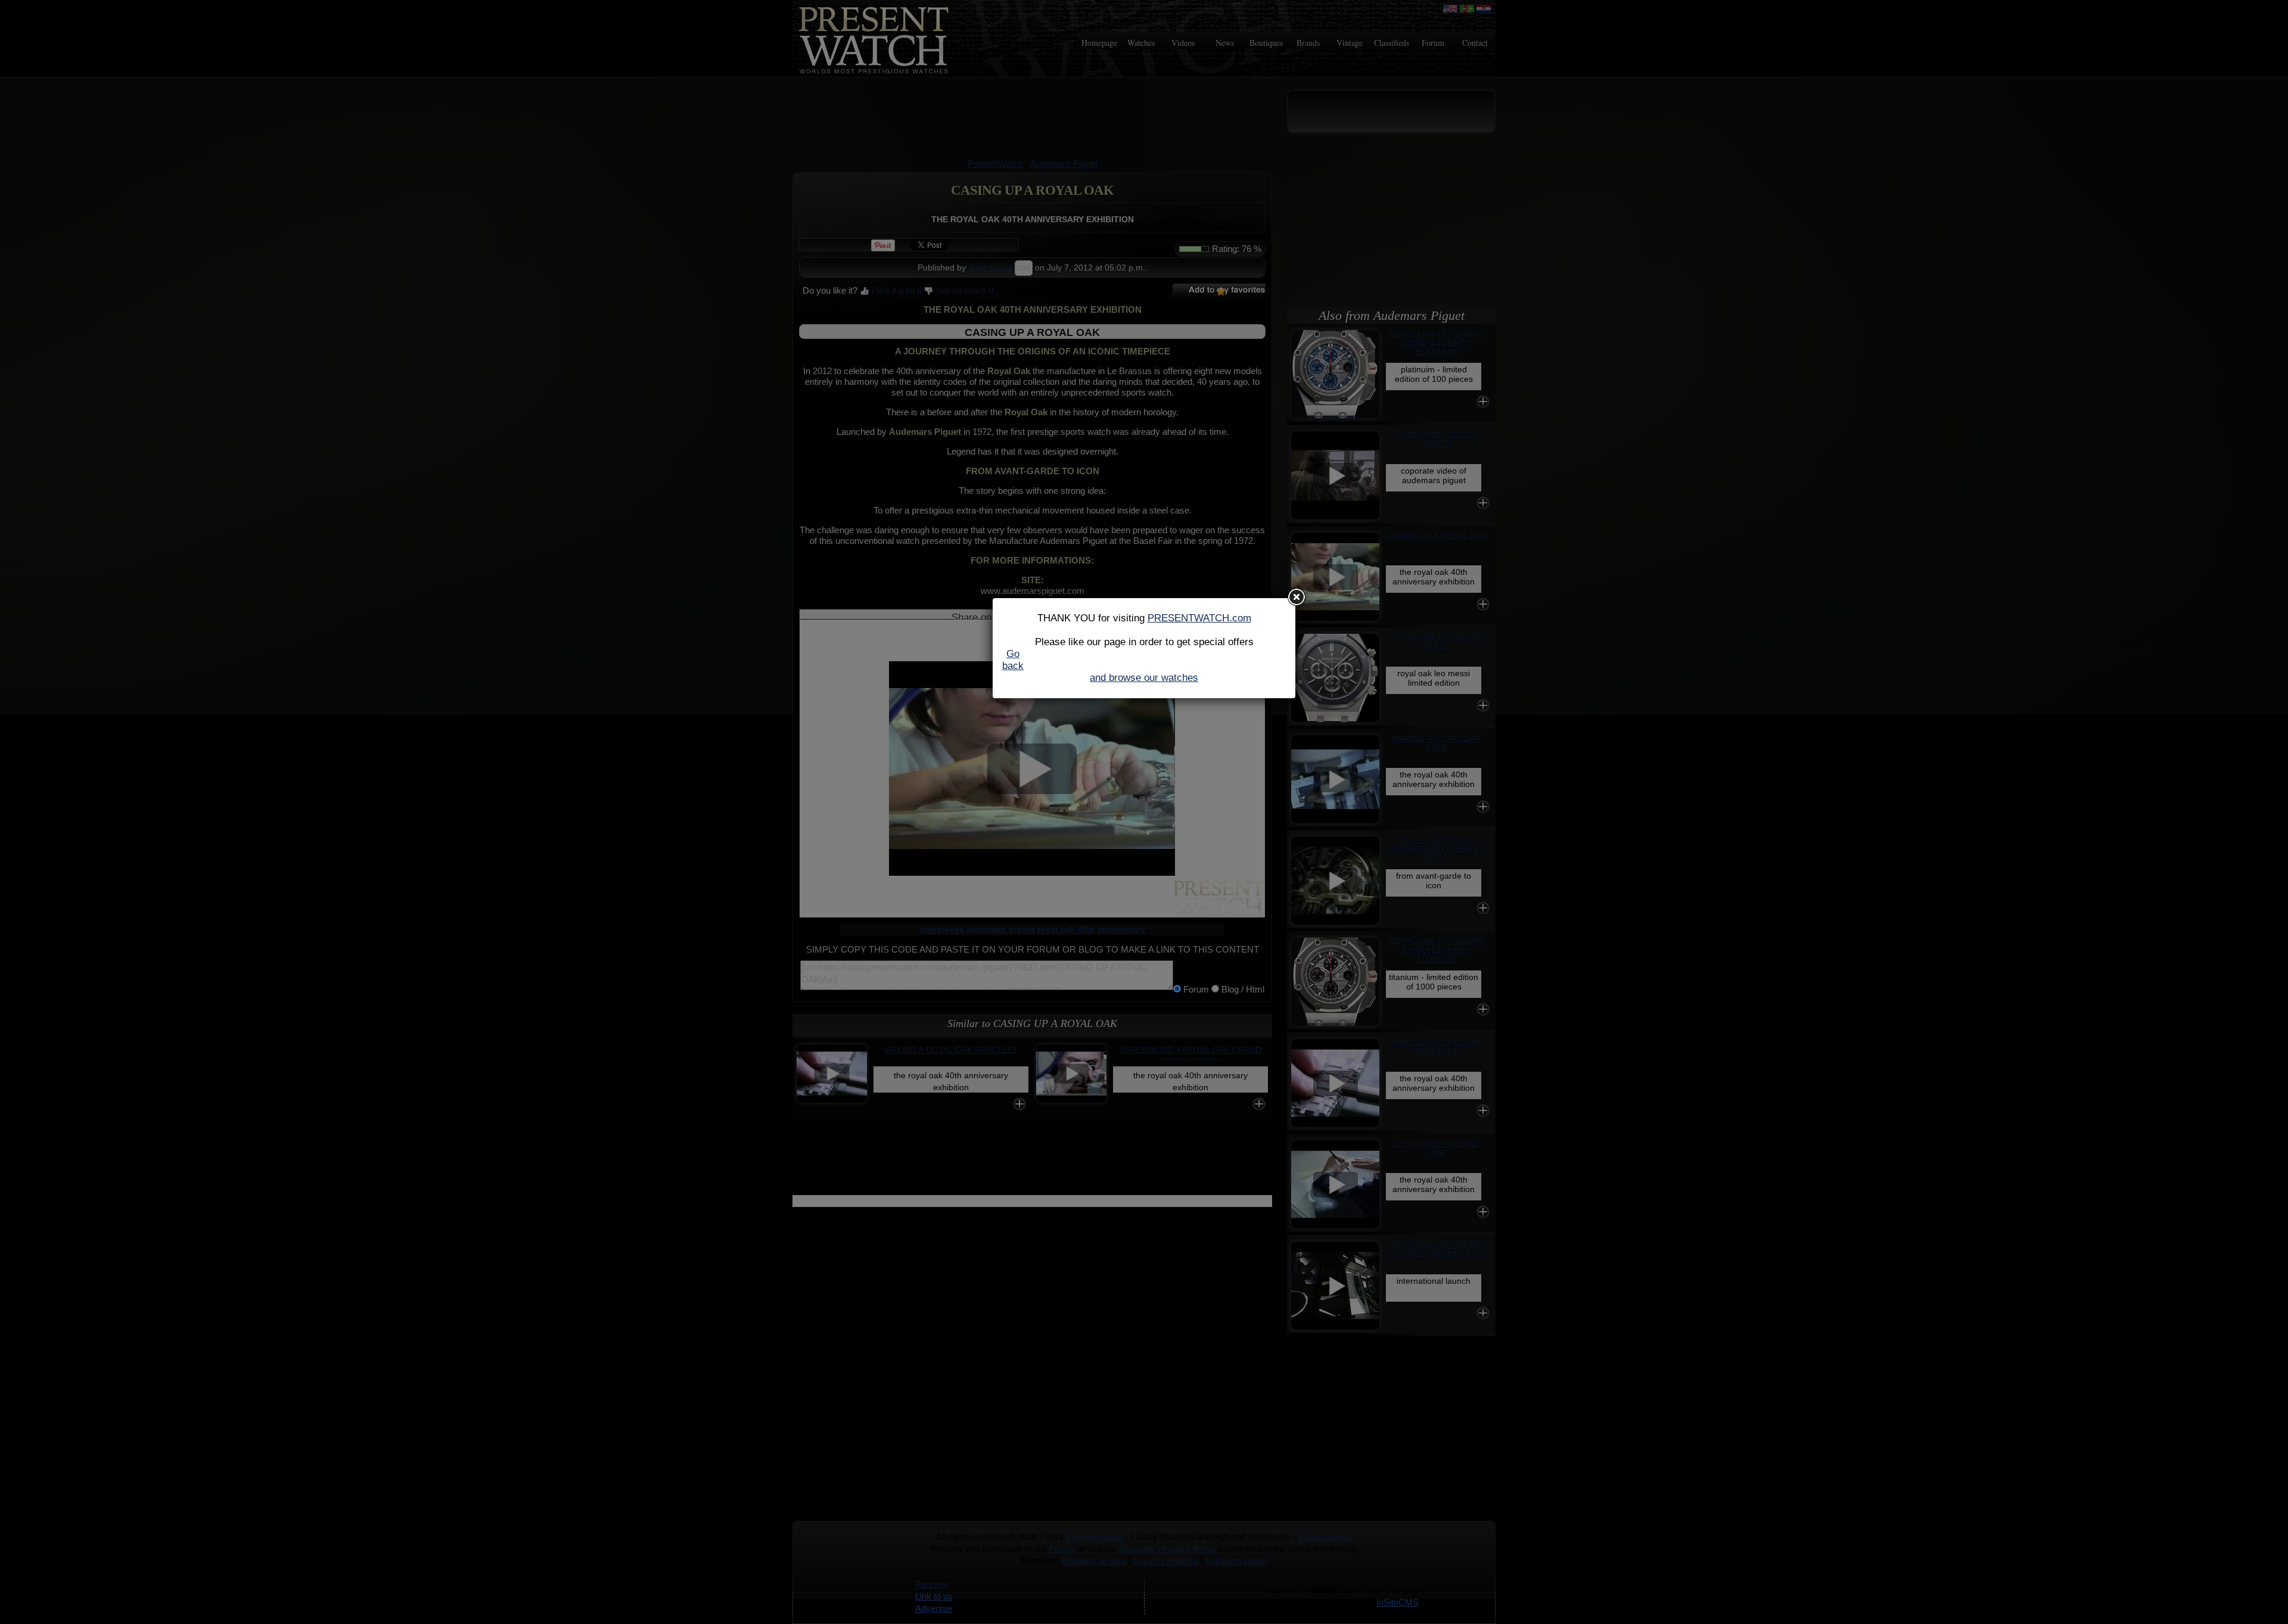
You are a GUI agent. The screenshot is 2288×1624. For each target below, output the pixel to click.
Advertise (934, 1608)
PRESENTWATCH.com (1199, 618)
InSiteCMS (1398, 1602)
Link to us (934, 1596)
